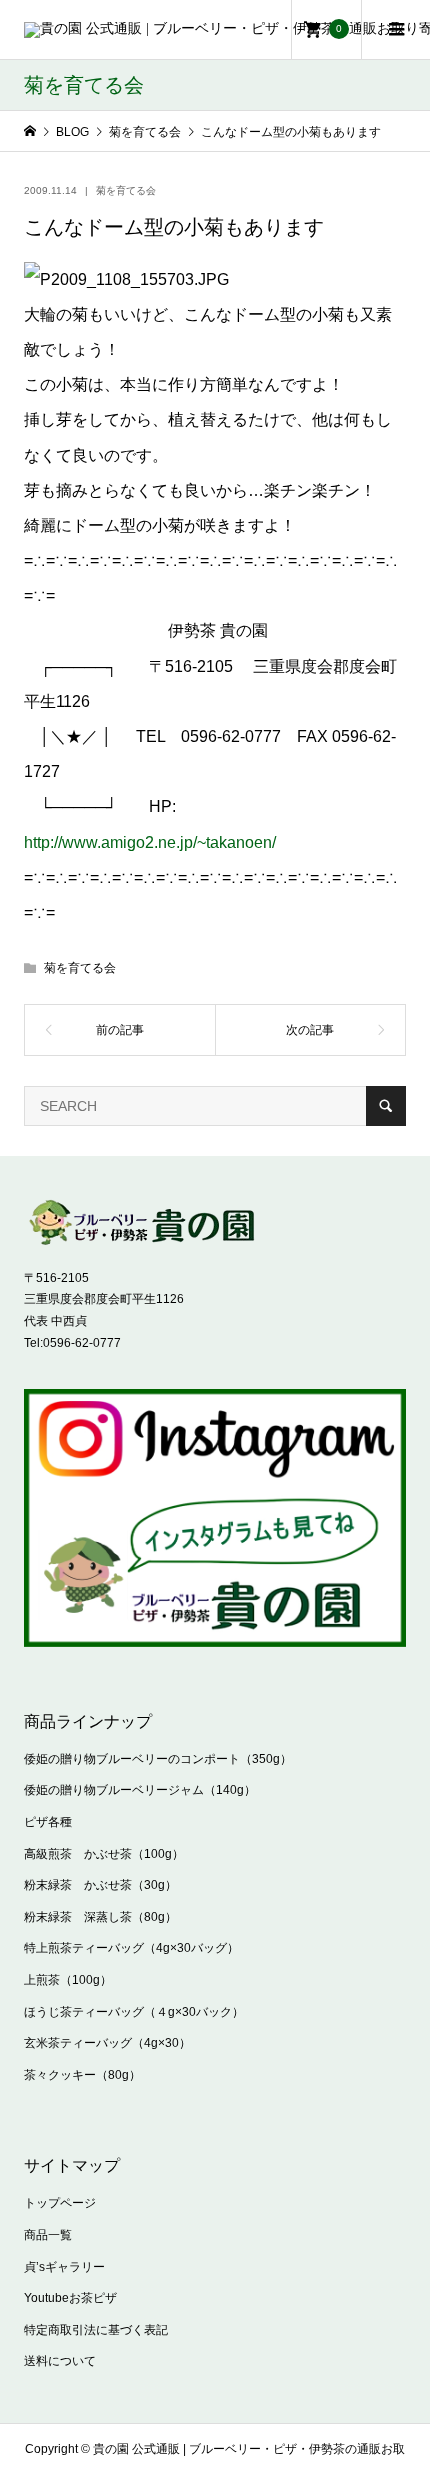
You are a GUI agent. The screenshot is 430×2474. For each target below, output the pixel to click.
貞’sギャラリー (64, 2267)
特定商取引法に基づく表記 (96, 2330)
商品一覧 (48, 2235)
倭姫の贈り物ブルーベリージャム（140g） (140, 1790)
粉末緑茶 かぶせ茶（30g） (100, 1885)
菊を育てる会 (126, 190)
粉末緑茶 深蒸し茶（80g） (100, 1917)
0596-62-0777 (82, 1343)
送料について (60, 2361)
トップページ (60, 2203)
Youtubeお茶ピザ (70, 2298)
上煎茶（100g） (68, 1980)
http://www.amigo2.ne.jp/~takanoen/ (150, 842)
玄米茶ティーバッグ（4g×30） (107, 2043)
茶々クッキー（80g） (82, 2075)
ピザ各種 (48, 1822)
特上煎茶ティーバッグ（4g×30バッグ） (131, 1948)
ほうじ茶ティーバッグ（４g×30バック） (134, 2012)
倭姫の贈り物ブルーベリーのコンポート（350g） (158, 1759)
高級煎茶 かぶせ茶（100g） (104, 1854)
